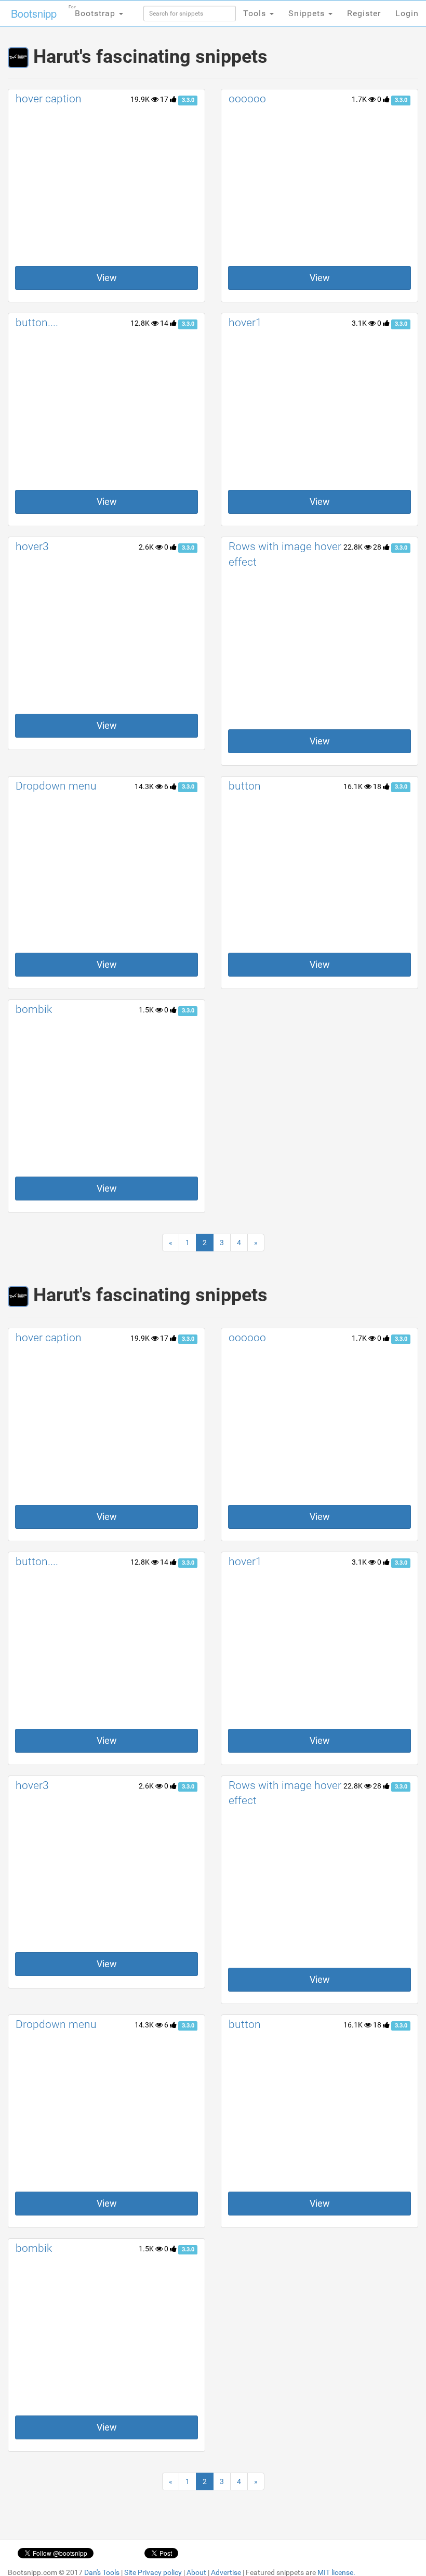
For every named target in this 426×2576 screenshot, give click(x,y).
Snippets (308, 13)
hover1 (245, 323)
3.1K (360, 323)
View (107, 278)
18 (378, 786)
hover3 (32, 546)
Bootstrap (93, 11)
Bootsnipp (34, 13)
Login (407, 13)
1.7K (360, 99)
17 (165, 99)
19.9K (141, 99)
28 (378, 547)
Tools (256, 13)
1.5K (147, 1010)
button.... (37, 323)
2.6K (147, 547)
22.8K (354, 547)
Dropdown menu (56, 786)
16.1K (354, 786)
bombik (34, 1009)
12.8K (141, 323)
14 (165, 323)
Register (364, 13)
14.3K (145, 786)
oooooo (247, 99)
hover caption (49, 99)
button (245, 786)
